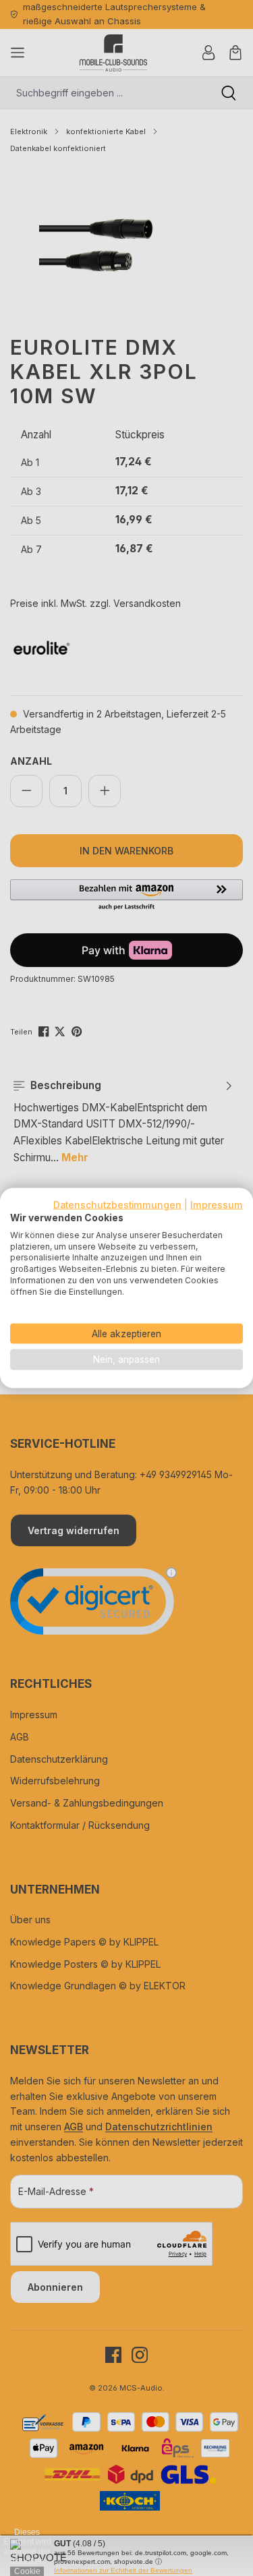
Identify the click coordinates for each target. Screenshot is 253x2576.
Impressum (217, 1205)
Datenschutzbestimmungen (117, 1205)
